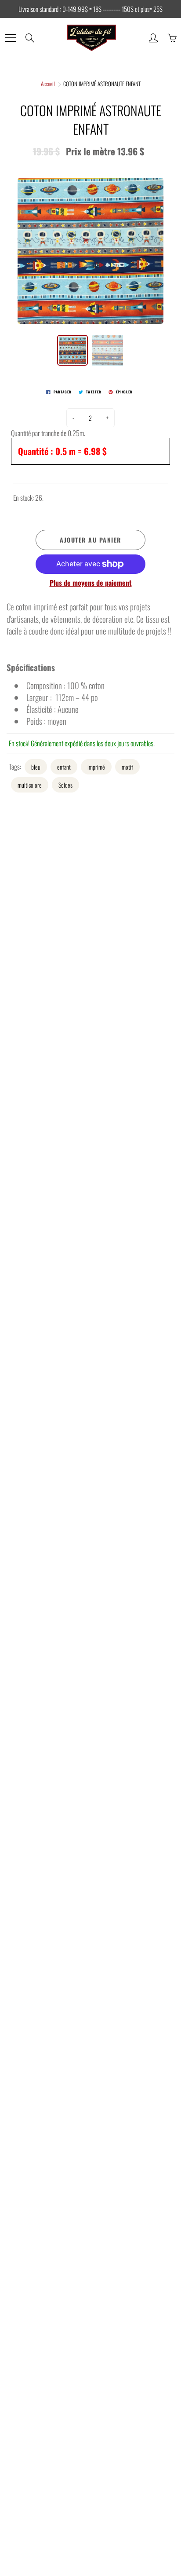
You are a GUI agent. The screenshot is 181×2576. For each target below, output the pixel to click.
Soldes (65, 785)
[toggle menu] (10, 38)
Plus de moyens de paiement (91, 583)
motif (127, 767)
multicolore (30, 785)
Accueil (48, 84)
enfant (64, 767)
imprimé (96, 767)
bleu (36, 767)
